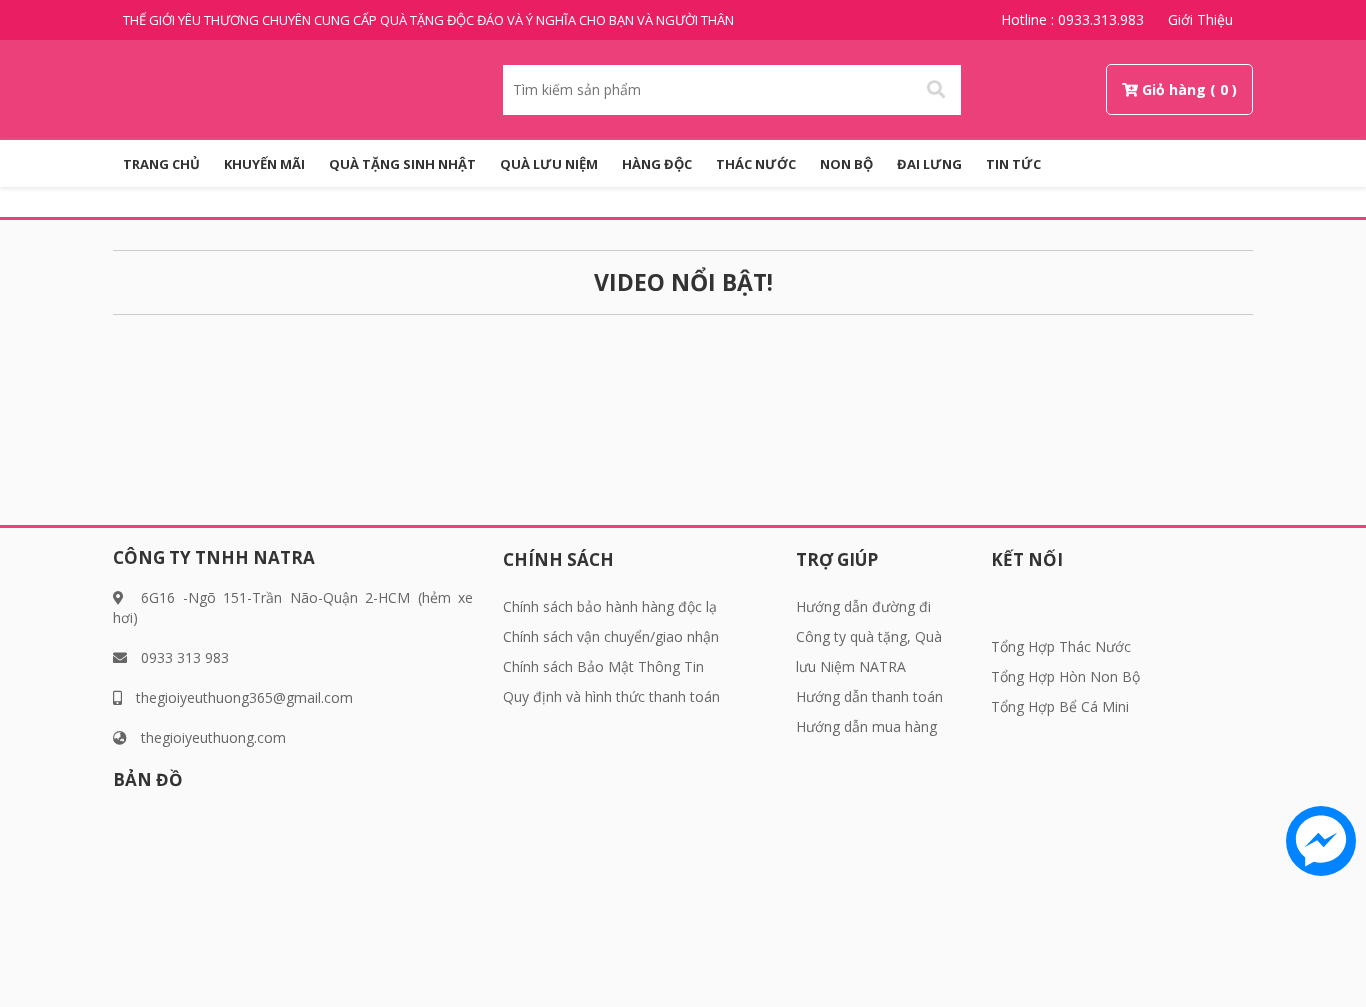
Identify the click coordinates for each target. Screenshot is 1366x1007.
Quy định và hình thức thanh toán (611, 696)
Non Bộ (846, 164)
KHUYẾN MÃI (264, 164)
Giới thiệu (1200, 19)
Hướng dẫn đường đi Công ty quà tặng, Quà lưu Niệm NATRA (869, 636)
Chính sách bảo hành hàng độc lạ (610, 606)
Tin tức (1013, 164)
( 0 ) (1223, 89)
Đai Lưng (929, 164)
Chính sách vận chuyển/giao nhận (611, 636)
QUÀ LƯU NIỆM (549, 164)
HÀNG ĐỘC (657, 164)
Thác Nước (756, 164)
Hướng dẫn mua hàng (866, 726)
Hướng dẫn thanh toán (869, 696)
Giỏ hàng (1174, 89)
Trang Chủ (161, 164)
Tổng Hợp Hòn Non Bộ (1065, 676)
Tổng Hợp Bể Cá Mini (1060, 706)
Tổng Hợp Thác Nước (1061, 646)
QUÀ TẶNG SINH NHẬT (402, 164)
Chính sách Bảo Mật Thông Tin (603, 666)
